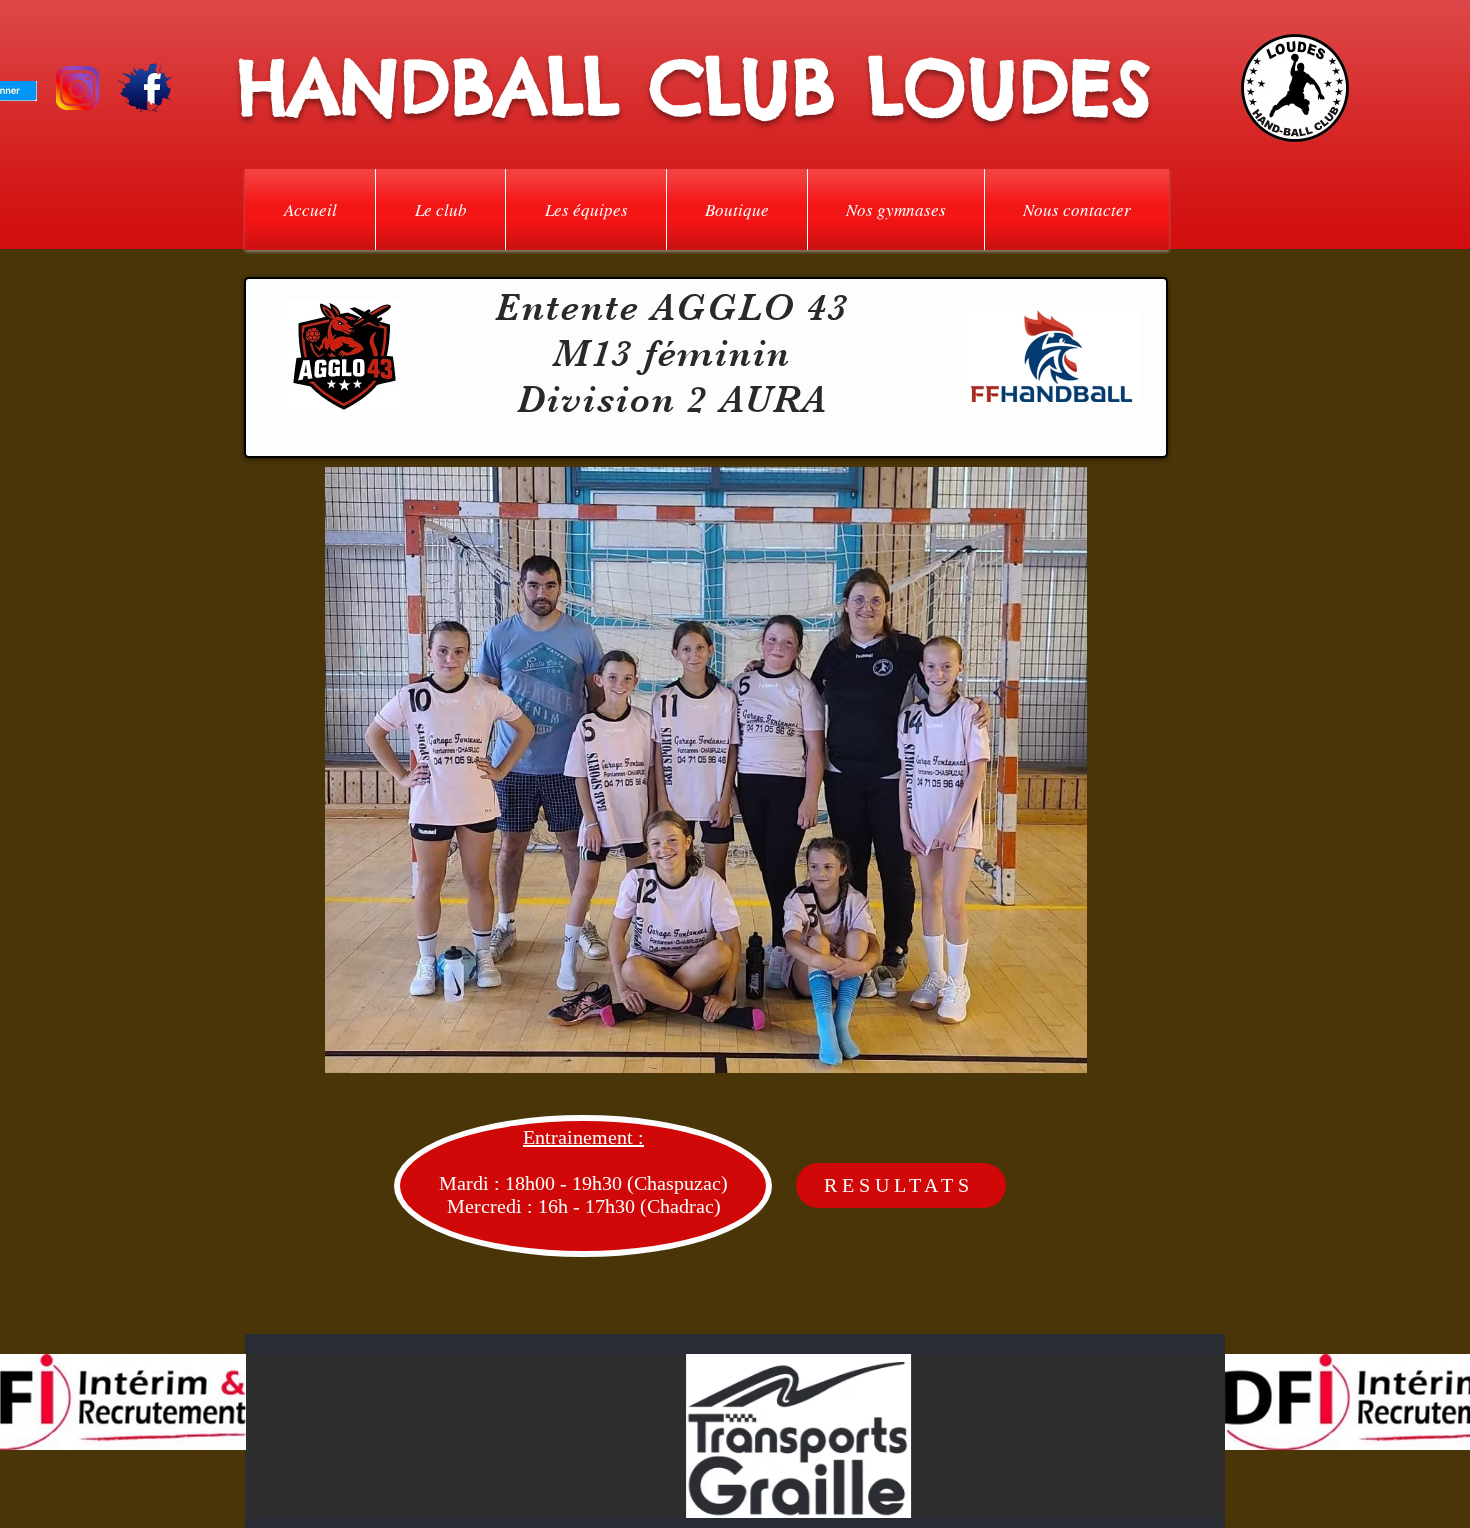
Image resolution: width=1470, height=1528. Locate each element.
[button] (440, 209)
